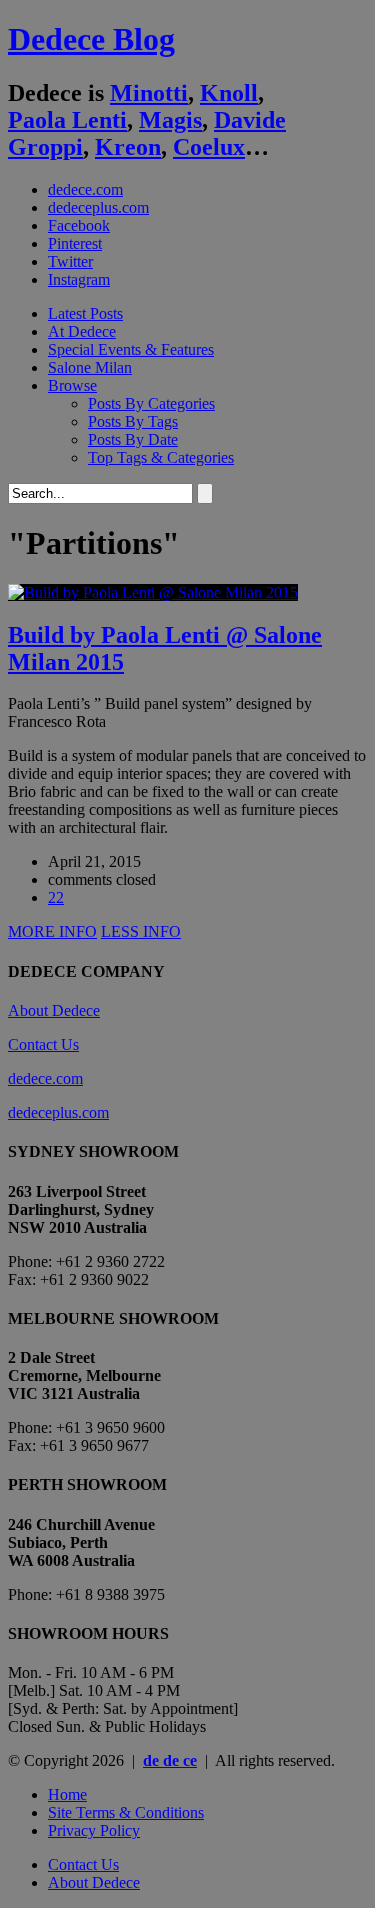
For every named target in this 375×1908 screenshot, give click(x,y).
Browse (72, 385)
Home (67, 1794)
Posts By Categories (151, 403)
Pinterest (75, 243)
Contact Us (43, 1044)
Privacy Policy (94, 1830)
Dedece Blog (91, 39)
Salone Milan (90, 367)
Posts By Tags (133, 421)
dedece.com (85, 189)
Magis (170, 120)
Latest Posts (85, 313)
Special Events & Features (131, 349)
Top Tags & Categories (161, 457)
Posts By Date (133, 439)
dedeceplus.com (98, 207)
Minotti (149, 93)
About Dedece (54, 1010)
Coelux (209, 147)
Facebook (79, 225)
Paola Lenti (67, 120)
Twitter (70, 261)
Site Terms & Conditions (126, 1812)
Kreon (128, 147)
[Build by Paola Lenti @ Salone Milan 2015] (153, 592)
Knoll (229, 93)
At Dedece (82, 331)
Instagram (79, 279)
